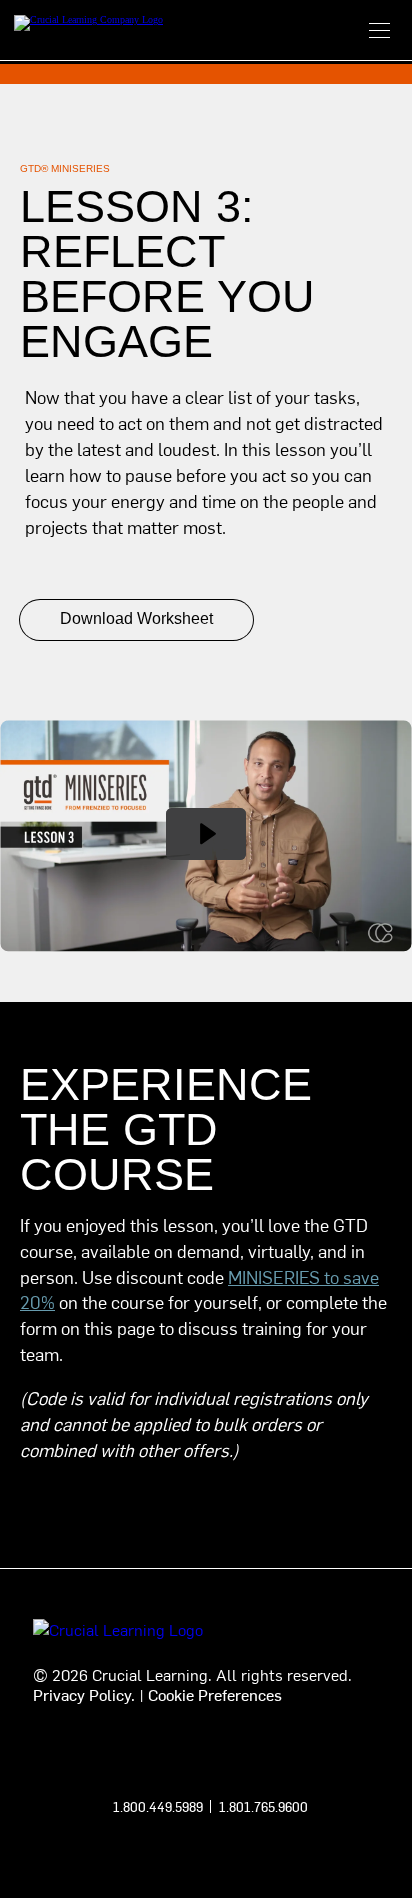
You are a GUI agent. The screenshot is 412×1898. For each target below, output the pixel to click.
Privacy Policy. (84, 1694)
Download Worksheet (136, 618)
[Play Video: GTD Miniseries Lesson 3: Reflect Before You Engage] (206, 834)
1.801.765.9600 (263, 1806)
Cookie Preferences (215, 1694)
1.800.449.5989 (158, 1806)
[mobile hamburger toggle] (379, 30)
